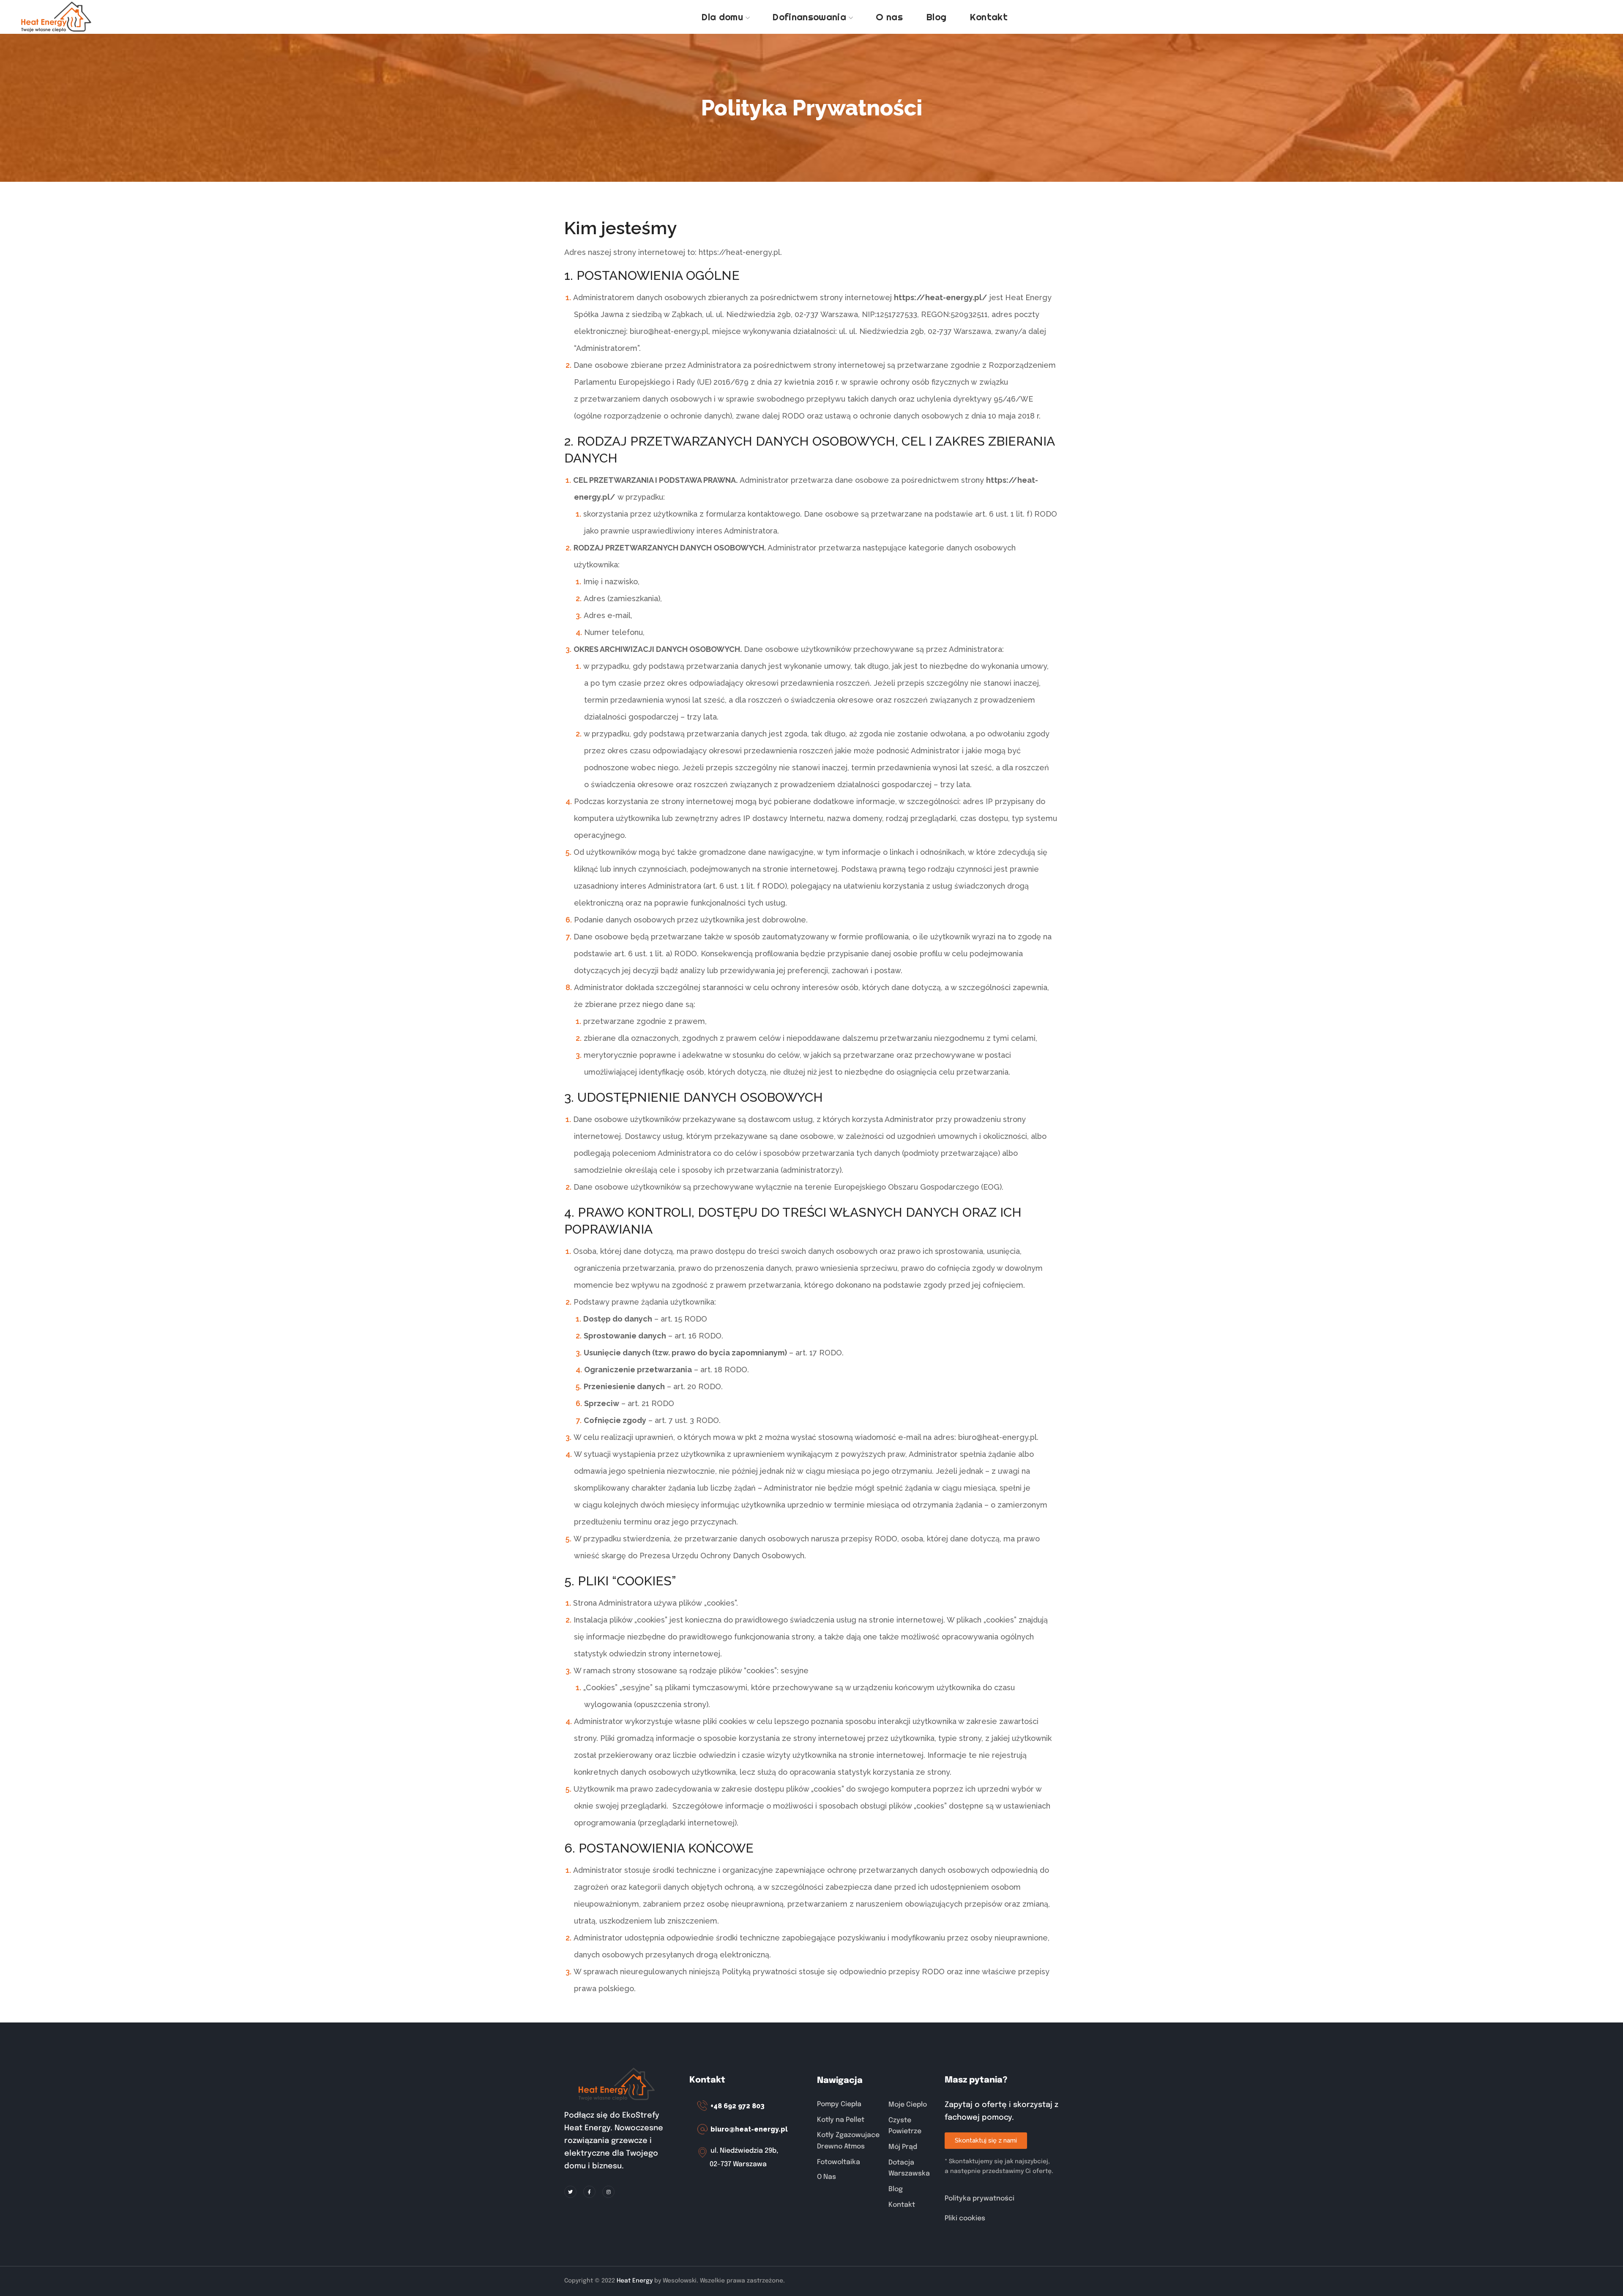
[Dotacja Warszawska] (912, 2168)
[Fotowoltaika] (848, 2162)
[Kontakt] (912, 2205)
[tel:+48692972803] (749, 2106)
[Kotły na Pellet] (848, 2120)
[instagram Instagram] (608, 2192)
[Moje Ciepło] (912, 2105)
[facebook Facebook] (589, 2192)
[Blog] (912, 2189)
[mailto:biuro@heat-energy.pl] (749, 2130)
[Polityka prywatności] (1002, 2199)
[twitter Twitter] (570, 2192)
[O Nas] (848, 2177)
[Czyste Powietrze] (912, 2126)
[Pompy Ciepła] (848, 2105)
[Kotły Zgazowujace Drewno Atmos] (848, 2141)
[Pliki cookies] (1002, 2219)
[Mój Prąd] (912, 2147)
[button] (986, 2141)
